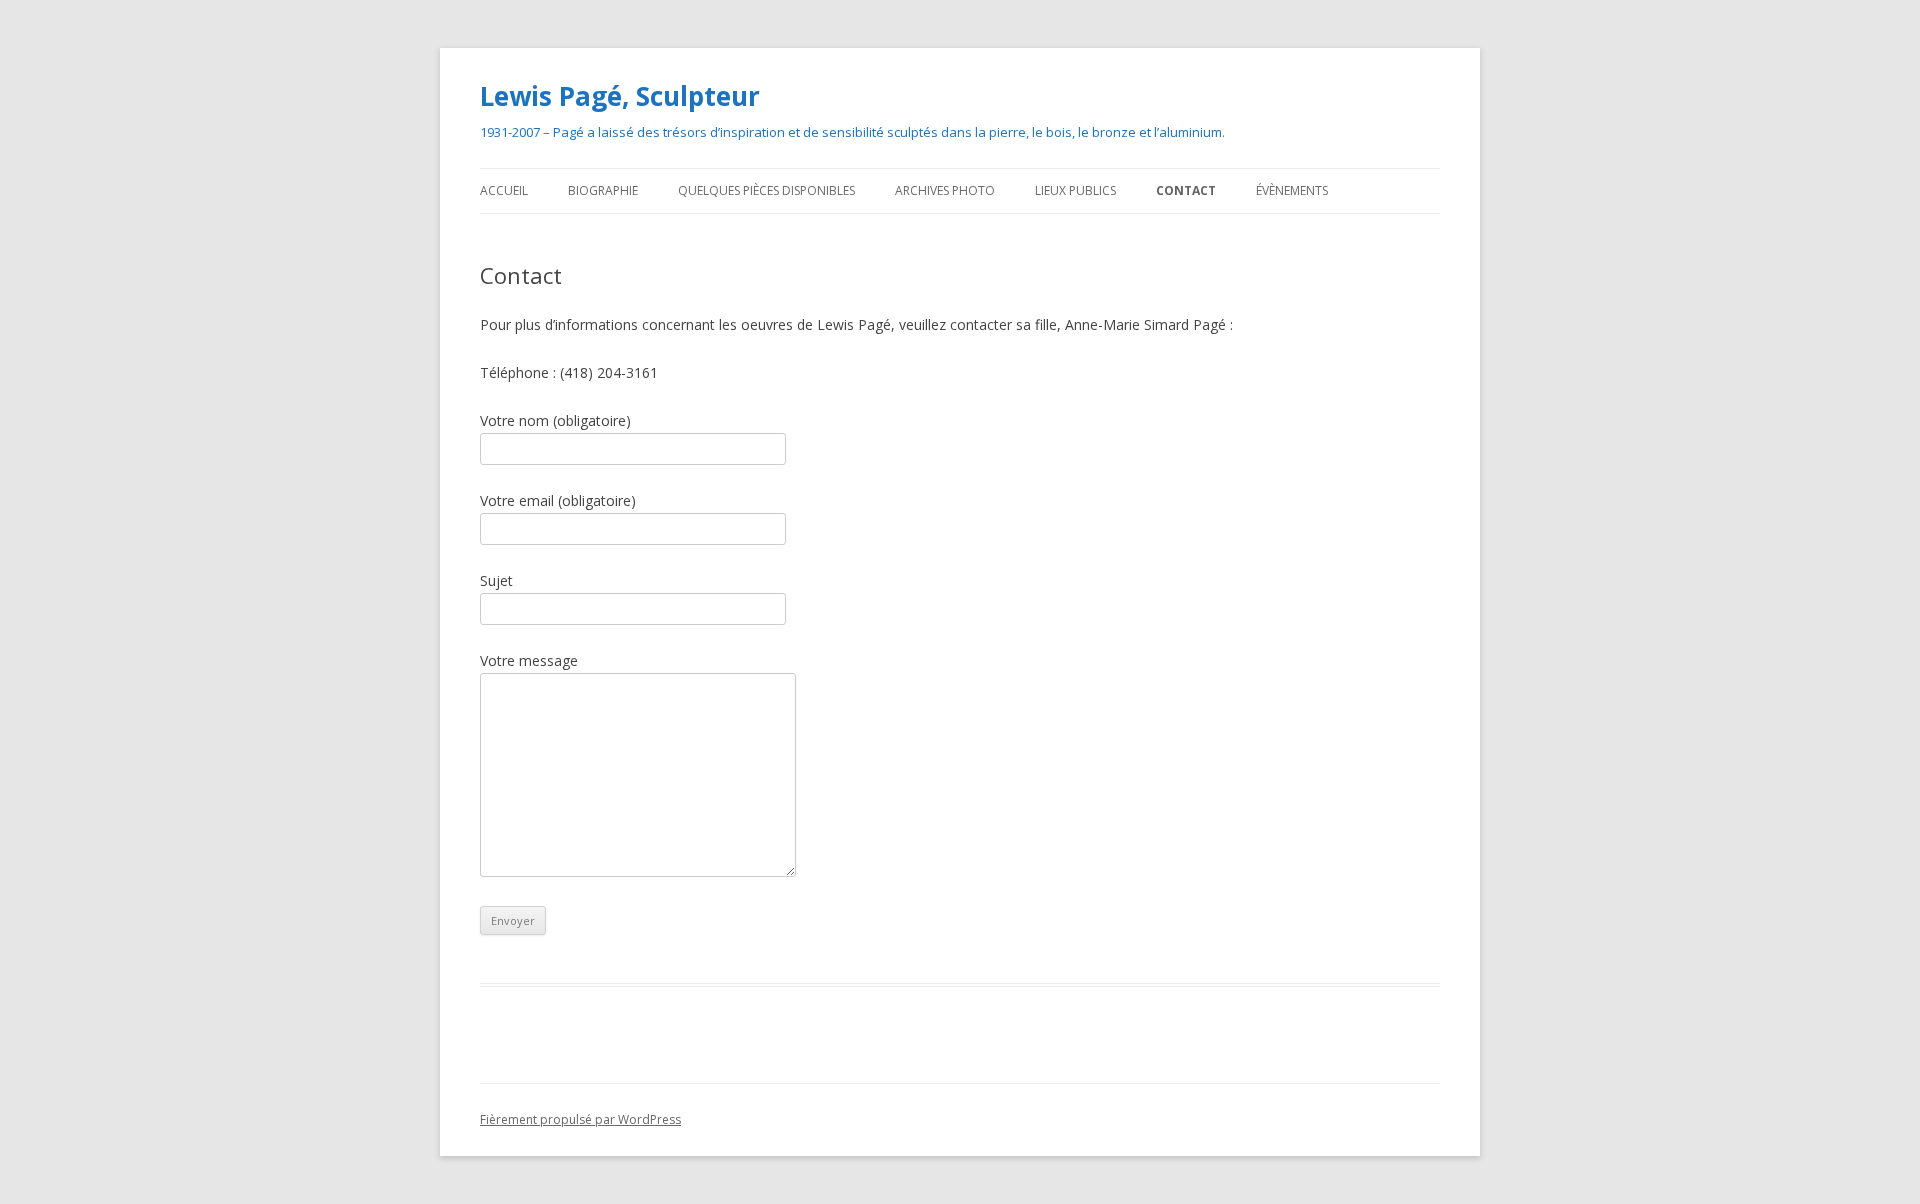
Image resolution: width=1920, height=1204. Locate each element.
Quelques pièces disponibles (766, 190)
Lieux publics (1075, 190)
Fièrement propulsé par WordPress (580, 1119)
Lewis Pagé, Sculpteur (620, 96)
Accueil (504, 190)
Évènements (1292, 190)
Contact (1186, 190)
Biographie (603, 190)
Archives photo (945, 190)
